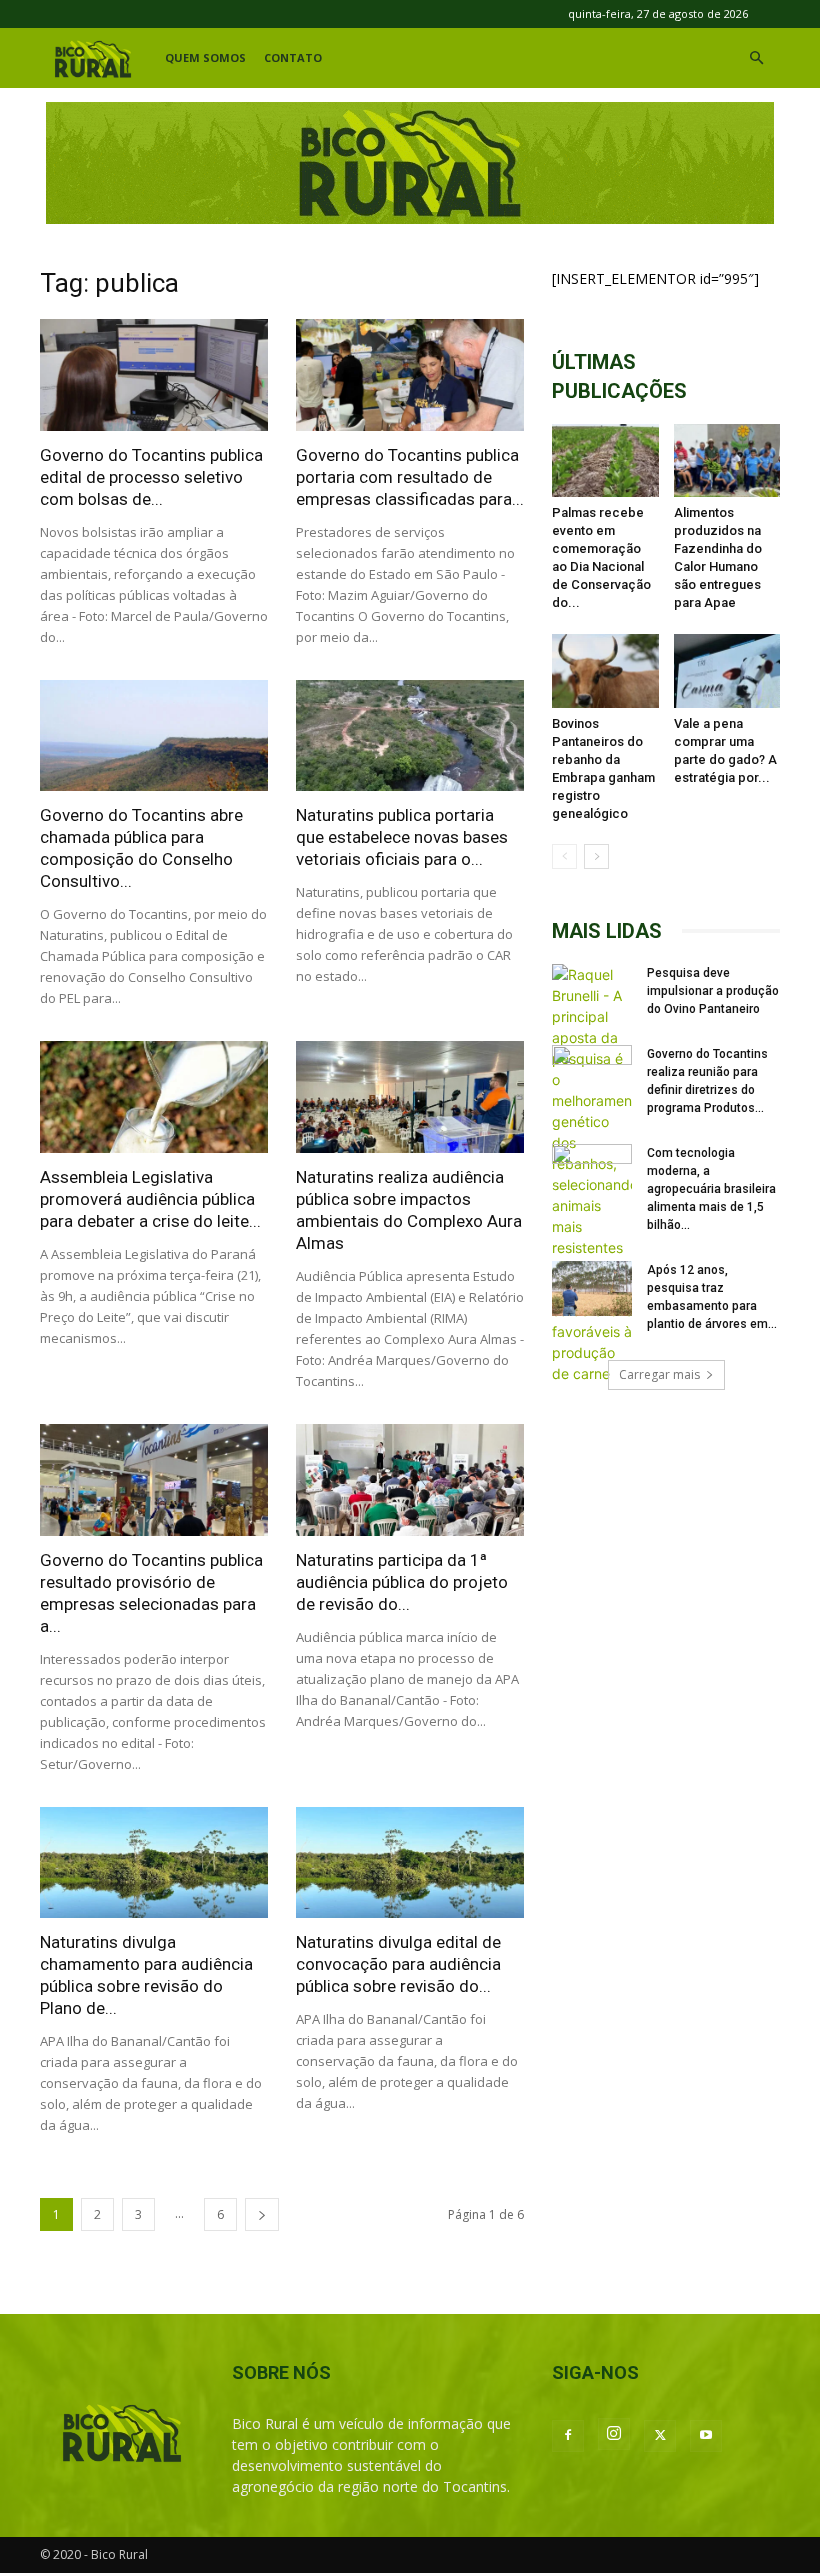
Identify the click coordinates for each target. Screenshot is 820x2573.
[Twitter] (660, 2436)
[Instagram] (614, 2434)
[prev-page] (564, 856)
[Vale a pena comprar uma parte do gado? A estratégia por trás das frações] (727, 670)
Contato (293, 57)
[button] (756, 58)
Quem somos (205, 57)
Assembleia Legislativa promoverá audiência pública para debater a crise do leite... (150, 1199)
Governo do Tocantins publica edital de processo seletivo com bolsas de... (151, 477)
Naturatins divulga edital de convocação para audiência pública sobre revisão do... (398, 1964)
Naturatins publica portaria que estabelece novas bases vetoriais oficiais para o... (402, 837)
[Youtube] (706, 2436)
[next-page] (262, 2214)
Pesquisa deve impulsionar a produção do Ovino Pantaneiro (713, 991)
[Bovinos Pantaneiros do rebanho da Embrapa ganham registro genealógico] (605, 670)
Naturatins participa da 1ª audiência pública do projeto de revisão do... (402, 1582)
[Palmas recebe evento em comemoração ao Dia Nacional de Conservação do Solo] (605, 460)
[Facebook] (568, 2436)
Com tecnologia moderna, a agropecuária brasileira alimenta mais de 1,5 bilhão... (711, 1189)
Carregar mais (659, 1374)
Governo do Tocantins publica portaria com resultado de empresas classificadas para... (410, 477)
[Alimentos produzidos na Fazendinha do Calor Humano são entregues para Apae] (727, 460)
